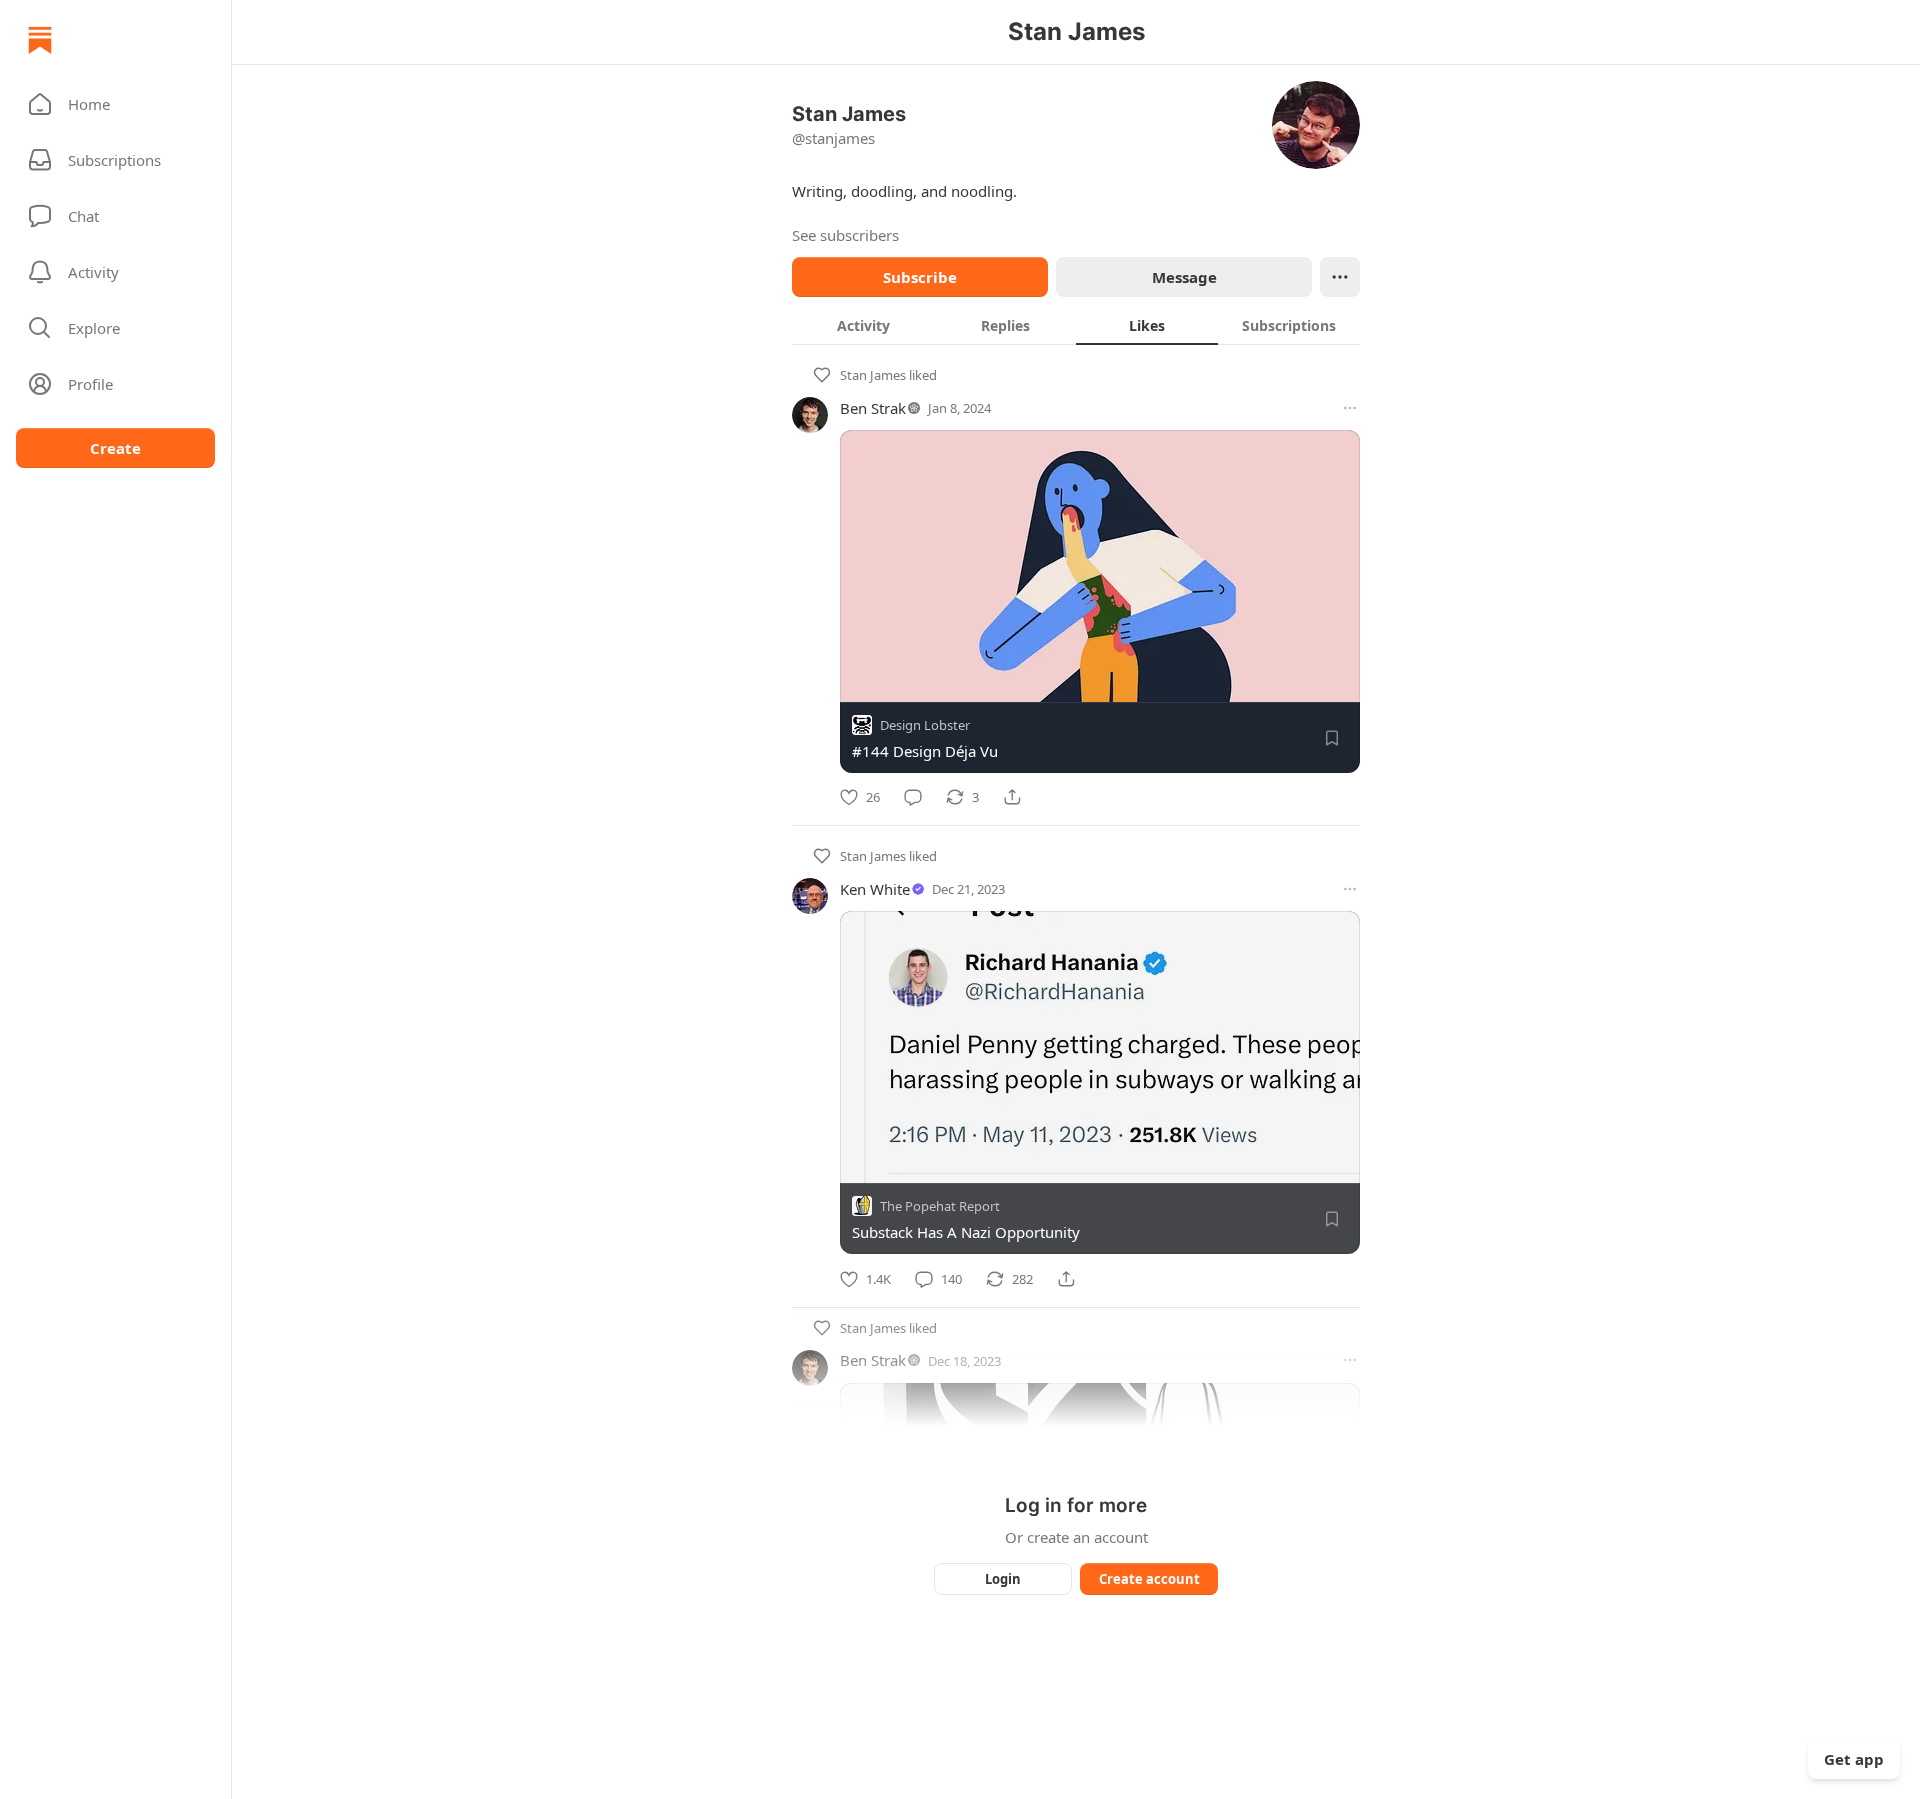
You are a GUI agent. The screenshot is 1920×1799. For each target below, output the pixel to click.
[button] (115, 104)
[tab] (863, 325)
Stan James (873, 375)
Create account (1149, 1579)
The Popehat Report (940, 1207)
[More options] (1350, 408)
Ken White (875, 889)
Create (115, 448)
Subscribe (920, 277)
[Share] (1012, 797)
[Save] (1332, 738)
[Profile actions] (1340, 277)
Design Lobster (925, 725)
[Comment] (913, 797)
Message (1184, 277)
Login (1003, 1579)
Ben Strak (873, 408)
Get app (1854, 1759)
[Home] (40, 40)
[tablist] (1076, 325)
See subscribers (845, 235)
